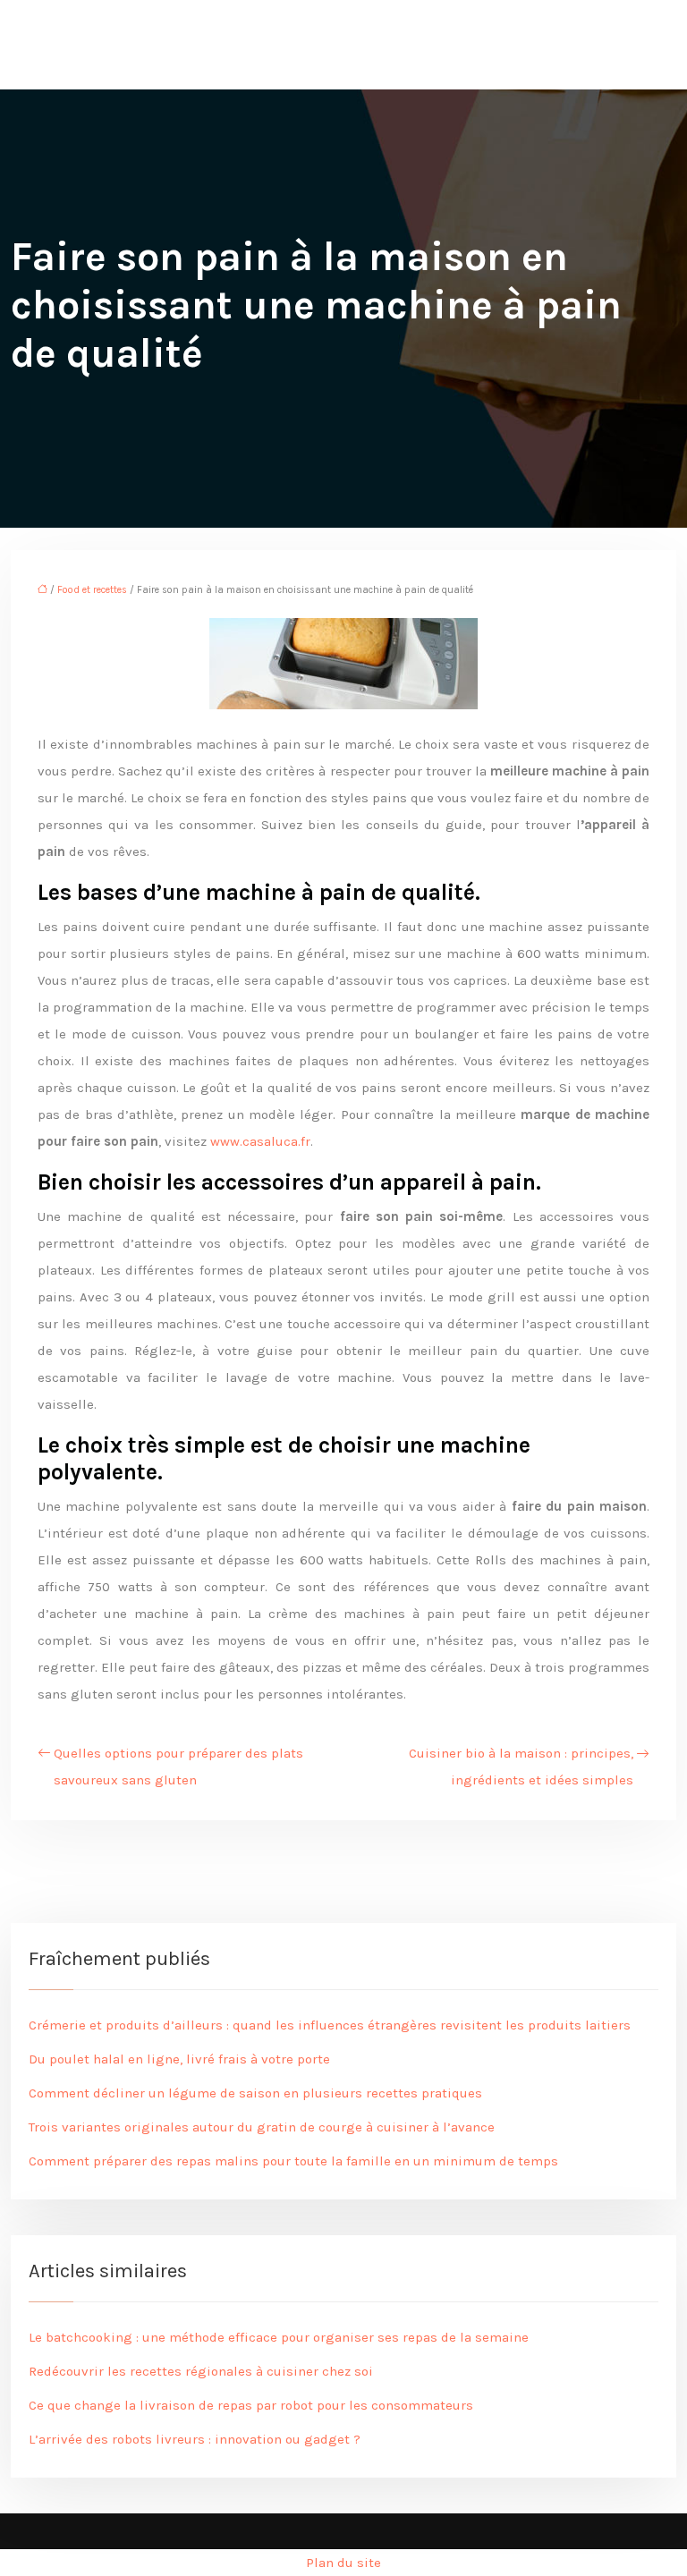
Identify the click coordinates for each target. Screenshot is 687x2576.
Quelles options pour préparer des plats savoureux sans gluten (178, 1767)
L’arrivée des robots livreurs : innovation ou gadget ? (195, 2439)
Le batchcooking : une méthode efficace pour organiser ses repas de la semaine (279, 2337)
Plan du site (343, 2563)
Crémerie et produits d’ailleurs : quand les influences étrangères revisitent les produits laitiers (330, 2025)
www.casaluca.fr (260, 1141)
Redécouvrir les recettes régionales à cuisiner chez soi (201, 2371)
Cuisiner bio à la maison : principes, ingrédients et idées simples (521, 1767)
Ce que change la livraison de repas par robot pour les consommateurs (251, 2405)
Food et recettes (92, 590)
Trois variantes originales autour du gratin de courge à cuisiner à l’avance (262, 2127)
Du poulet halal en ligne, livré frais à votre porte (179, 2059)
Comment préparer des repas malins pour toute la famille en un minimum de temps (293, 2161)
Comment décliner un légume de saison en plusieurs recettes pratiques (255, 2093)
